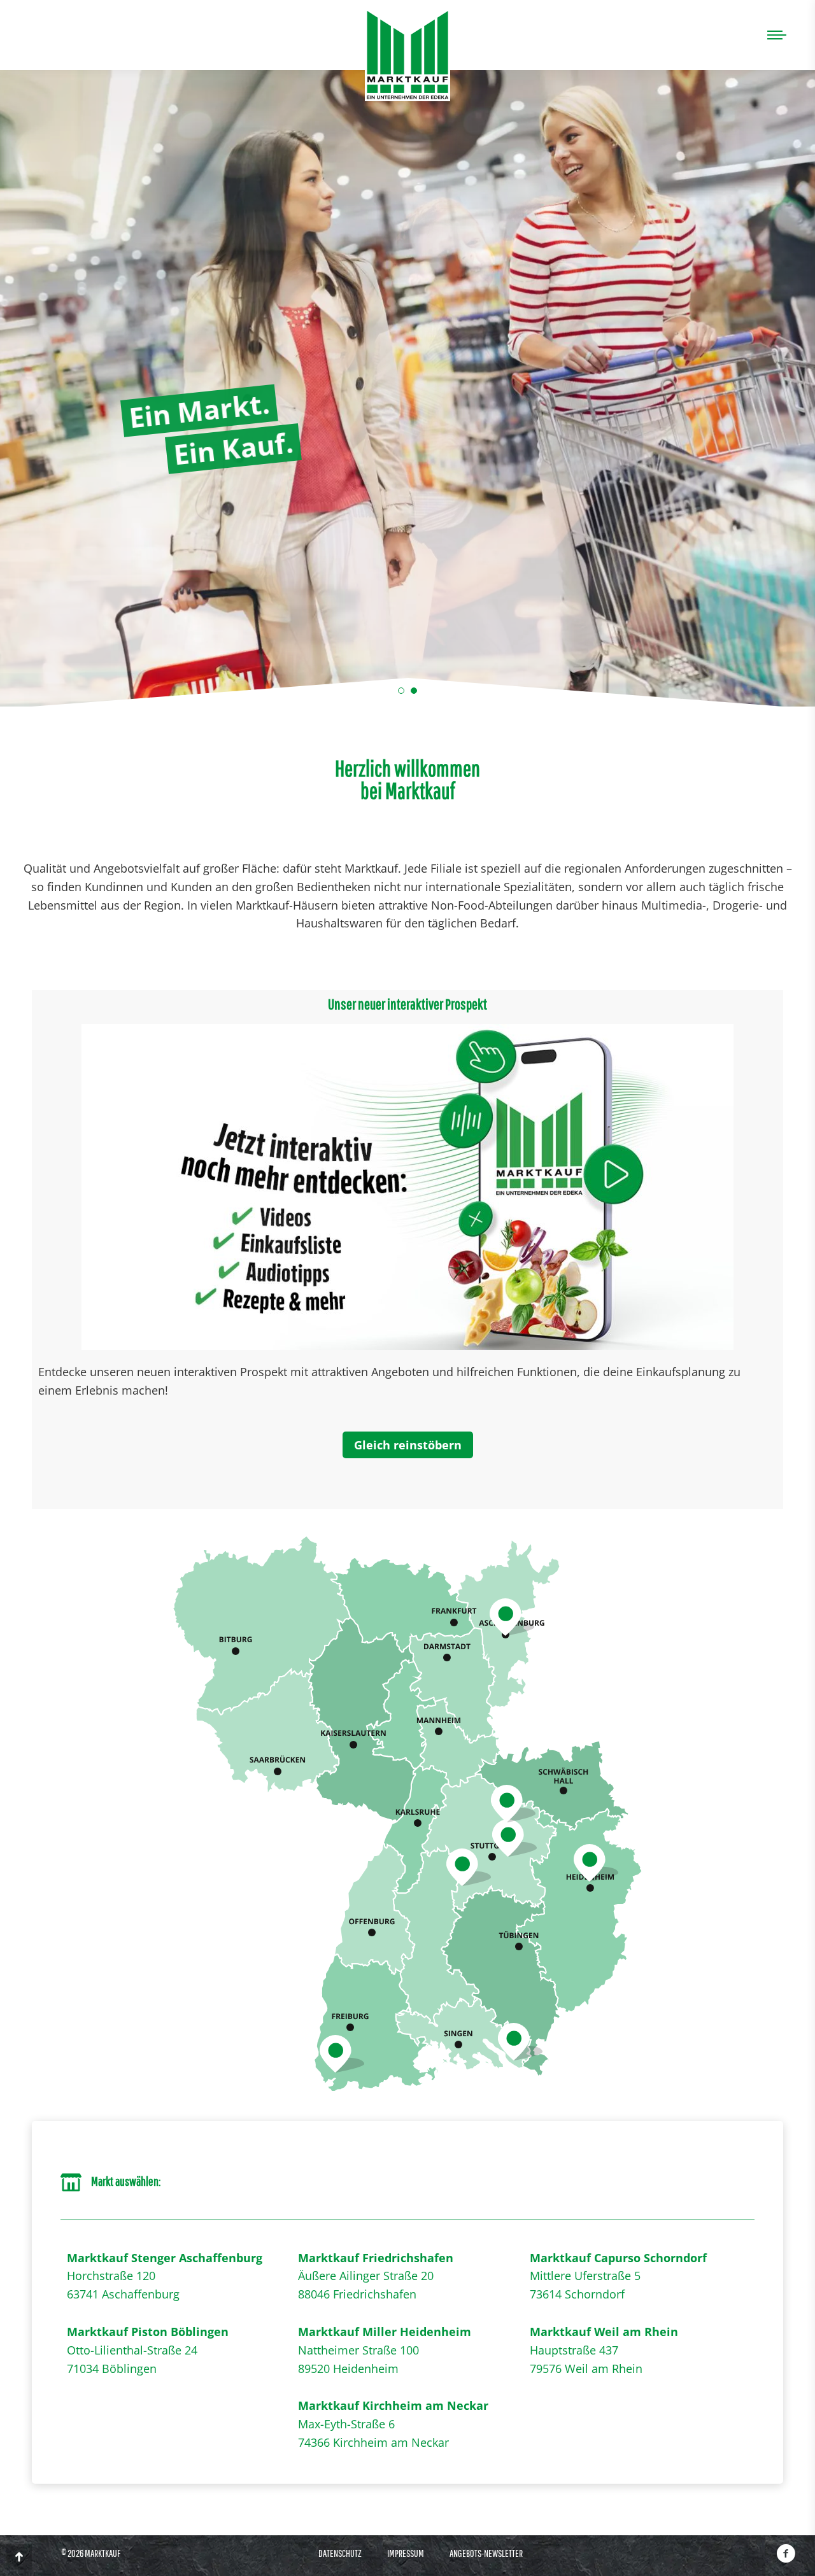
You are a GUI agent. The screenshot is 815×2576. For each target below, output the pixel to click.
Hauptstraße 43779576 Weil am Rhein (604, 2350)
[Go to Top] (19, 2557)
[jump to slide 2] (414, 691)
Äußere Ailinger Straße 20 (366, 2276)
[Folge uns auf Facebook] (786, 2553)
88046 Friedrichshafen (357, 2294)
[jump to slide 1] (401, 691)
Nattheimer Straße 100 (358, 2350)
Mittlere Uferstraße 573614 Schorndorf (618, 2276)
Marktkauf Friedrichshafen (376, 2258)
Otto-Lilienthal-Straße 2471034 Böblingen (148, 2350)
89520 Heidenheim (348, 2368)
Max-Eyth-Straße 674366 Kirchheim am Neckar (393, 2424)
